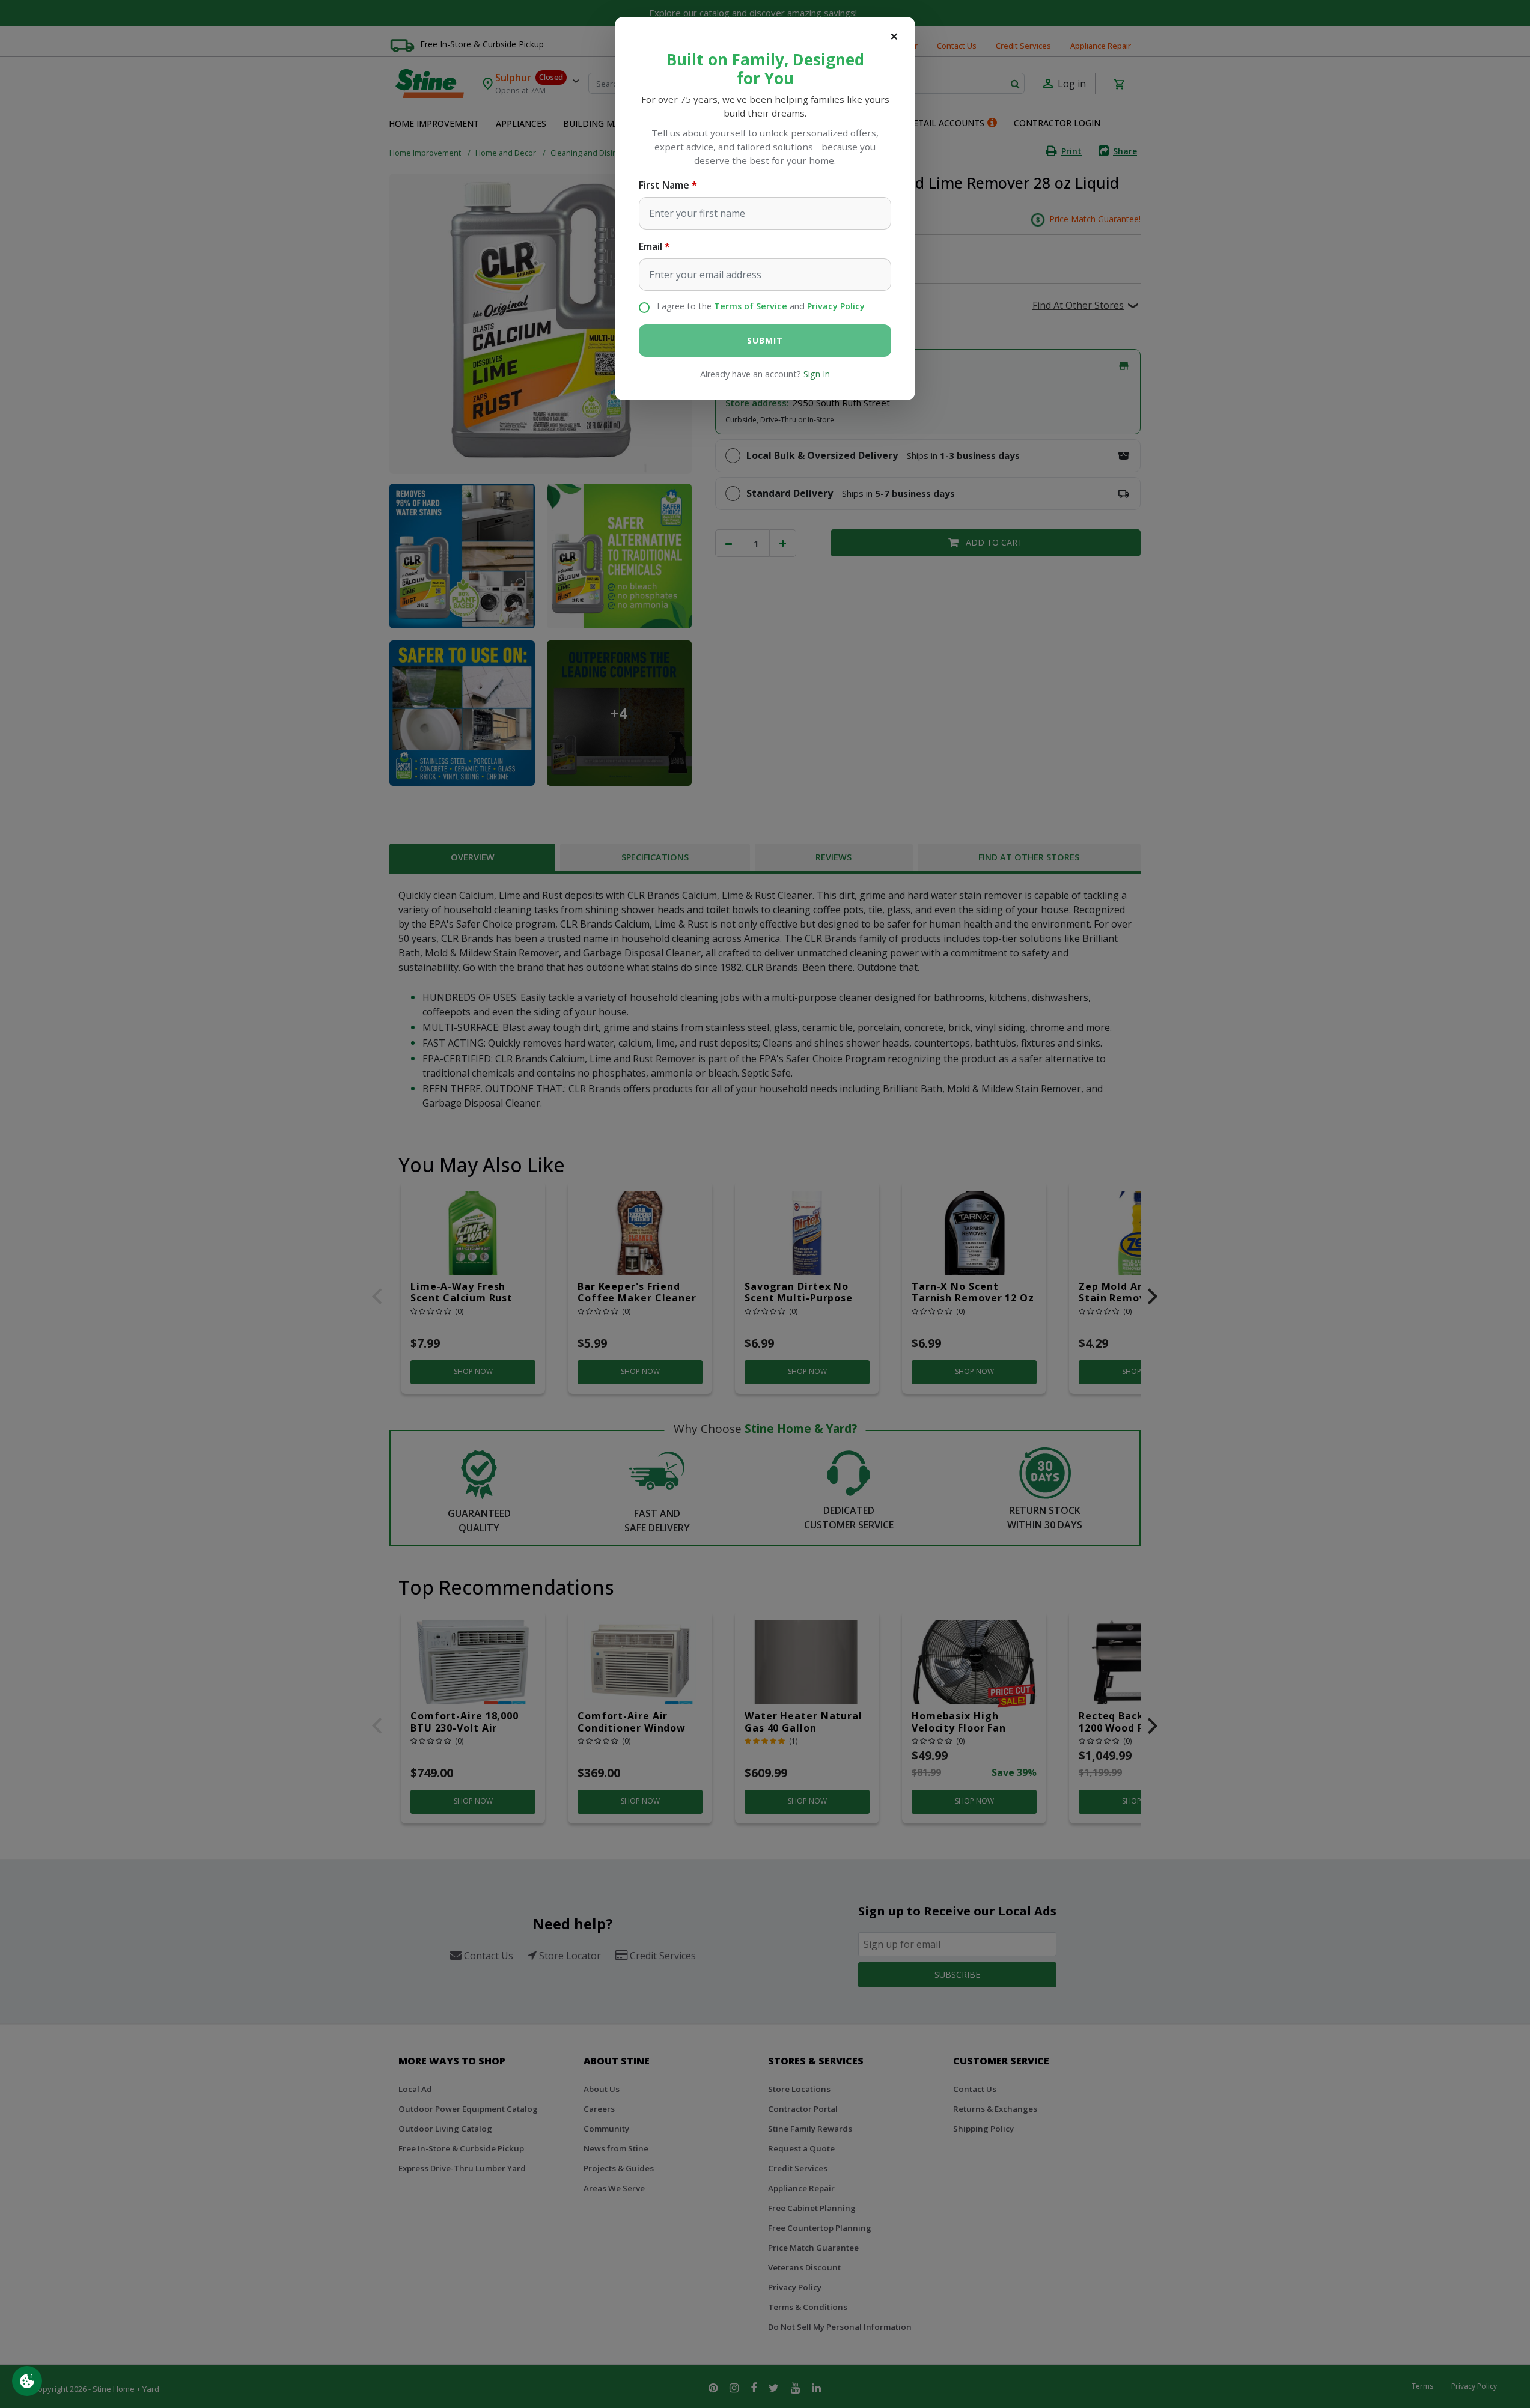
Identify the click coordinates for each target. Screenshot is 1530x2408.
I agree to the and (761, 306)
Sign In (817, 374)
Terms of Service (751, 306)
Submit (765, 340)
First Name (664, 185)
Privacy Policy (836, 306)
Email (651, 246)
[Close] (894, 36)
